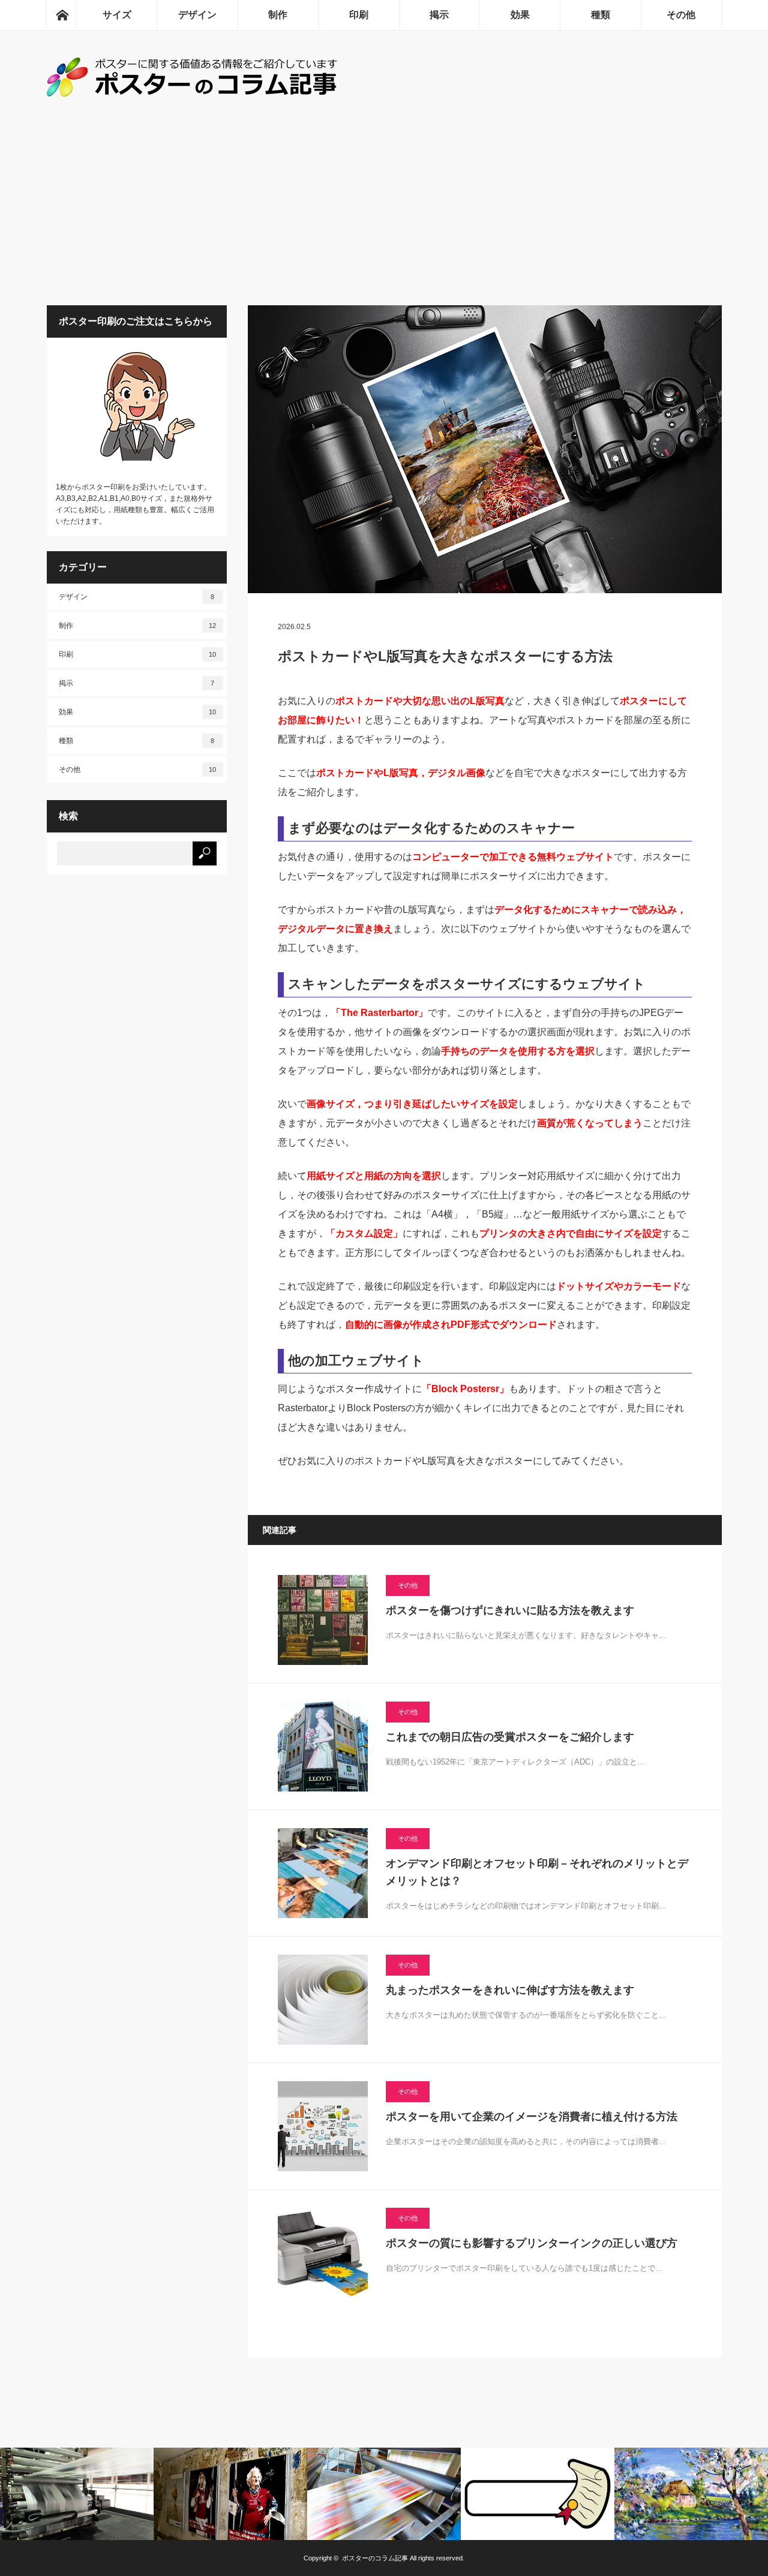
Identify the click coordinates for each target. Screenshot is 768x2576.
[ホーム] (61, 15)
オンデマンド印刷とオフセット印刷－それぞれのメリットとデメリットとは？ (537, 1872)
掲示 (439, 15)
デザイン (197, 15)
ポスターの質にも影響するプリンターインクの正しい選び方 (532, 2243)
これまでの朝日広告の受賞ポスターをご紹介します (510, 1737)
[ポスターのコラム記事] (195, 93)
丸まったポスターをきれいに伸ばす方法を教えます (510, 1990)
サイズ (117, 15)
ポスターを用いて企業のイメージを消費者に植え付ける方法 (532, 2117)
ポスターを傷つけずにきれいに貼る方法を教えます (510, 1610)
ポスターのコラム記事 (375, 2558)
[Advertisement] (384, 215)
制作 (278, 15)
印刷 (359, 15)
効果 (520, 15)
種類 (601, 15)
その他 (681, 15)
